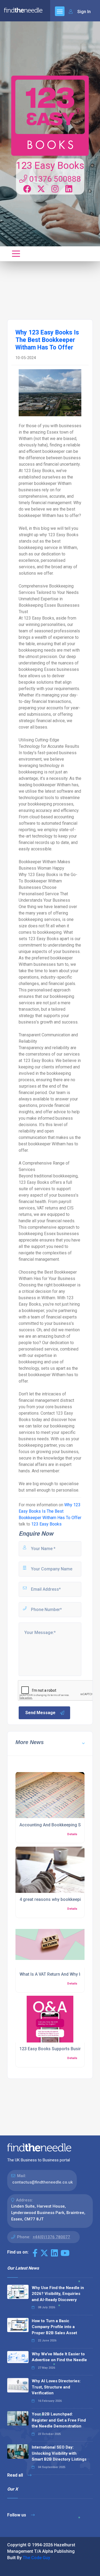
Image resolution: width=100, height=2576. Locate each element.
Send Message (40, 1713)
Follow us (17, 2515)
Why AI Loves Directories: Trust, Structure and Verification (56, 2387)
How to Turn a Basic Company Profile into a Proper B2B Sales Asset (54, 2327)
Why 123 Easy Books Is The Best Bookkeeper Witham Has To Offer (50, 1511)
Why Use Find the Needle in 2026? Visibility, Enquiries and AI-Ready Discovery (58, 2294)
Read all (16, 2475)
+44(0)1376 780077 (51, 2237)
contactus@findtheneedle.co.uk (43, 2182)
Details (72, 1834)
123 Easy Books (50, 166)
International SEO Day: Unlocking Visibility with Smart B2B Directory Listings (59, 2453)
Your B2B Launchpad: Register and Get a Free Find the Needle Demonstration (59, 2420)
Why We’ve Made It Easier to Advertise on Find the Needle (59, 2357)
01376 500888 (54, 179)
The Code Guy (36, 2558)
